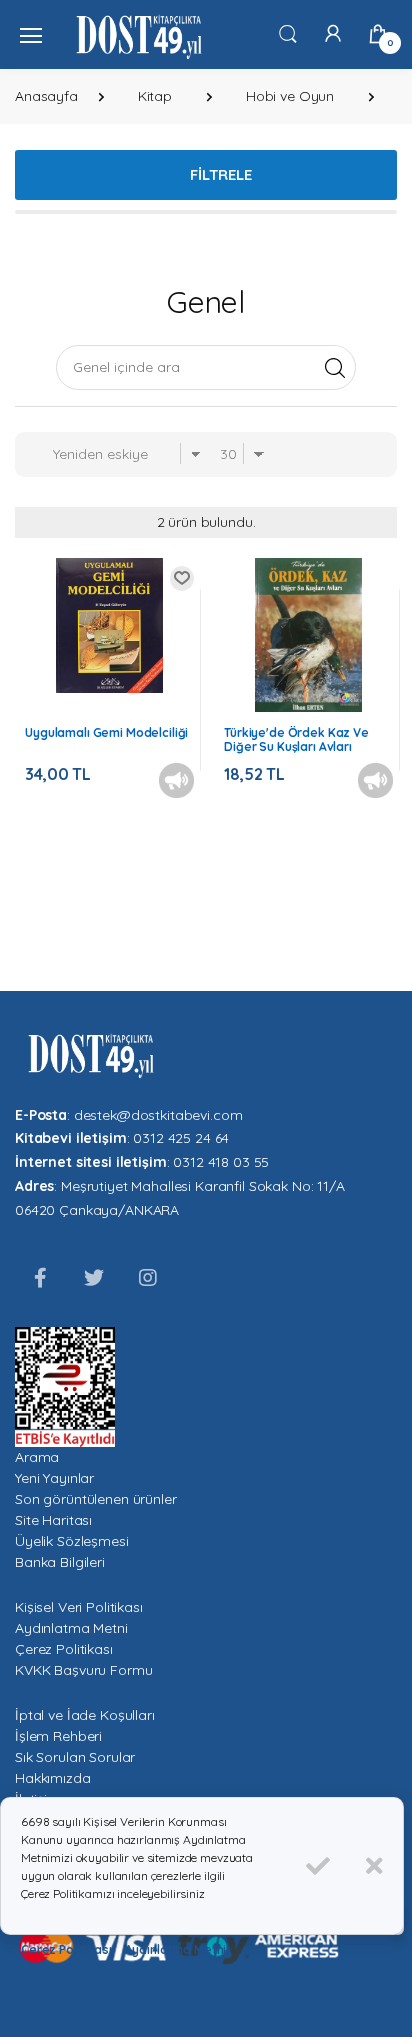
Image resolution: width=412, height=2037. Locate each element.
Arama (37, 1457)
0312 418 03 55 (221, 1162)
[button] (288, 33)
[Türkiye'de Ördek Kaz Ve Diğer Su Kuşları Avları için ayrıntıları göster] (308, 635)
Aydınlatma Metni (71, 1628)
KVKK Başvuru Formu (83, 1670)
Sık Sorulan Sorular (75, 1757)
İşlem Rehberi (58, 1736)
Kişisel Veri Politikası (79, 1607)
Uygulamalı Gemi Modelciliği (106, 732)
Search (334, 367)
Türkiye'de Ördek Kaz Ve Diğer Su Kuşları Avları (296, 739)
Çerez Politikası (64, 1649)
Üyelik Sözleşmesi (72, 1541)
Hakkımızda (53, 1778)
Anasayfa (46, 96)
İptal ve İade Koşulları (85, 1715)
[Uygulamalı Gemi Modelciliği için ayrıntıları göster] (109, 626)
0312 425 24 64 (181, 1138)
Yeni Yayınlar (54, 1478)
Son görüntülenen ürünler (96, 1499)
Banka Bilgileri (60, 1562)
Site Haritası (53, 1520)
